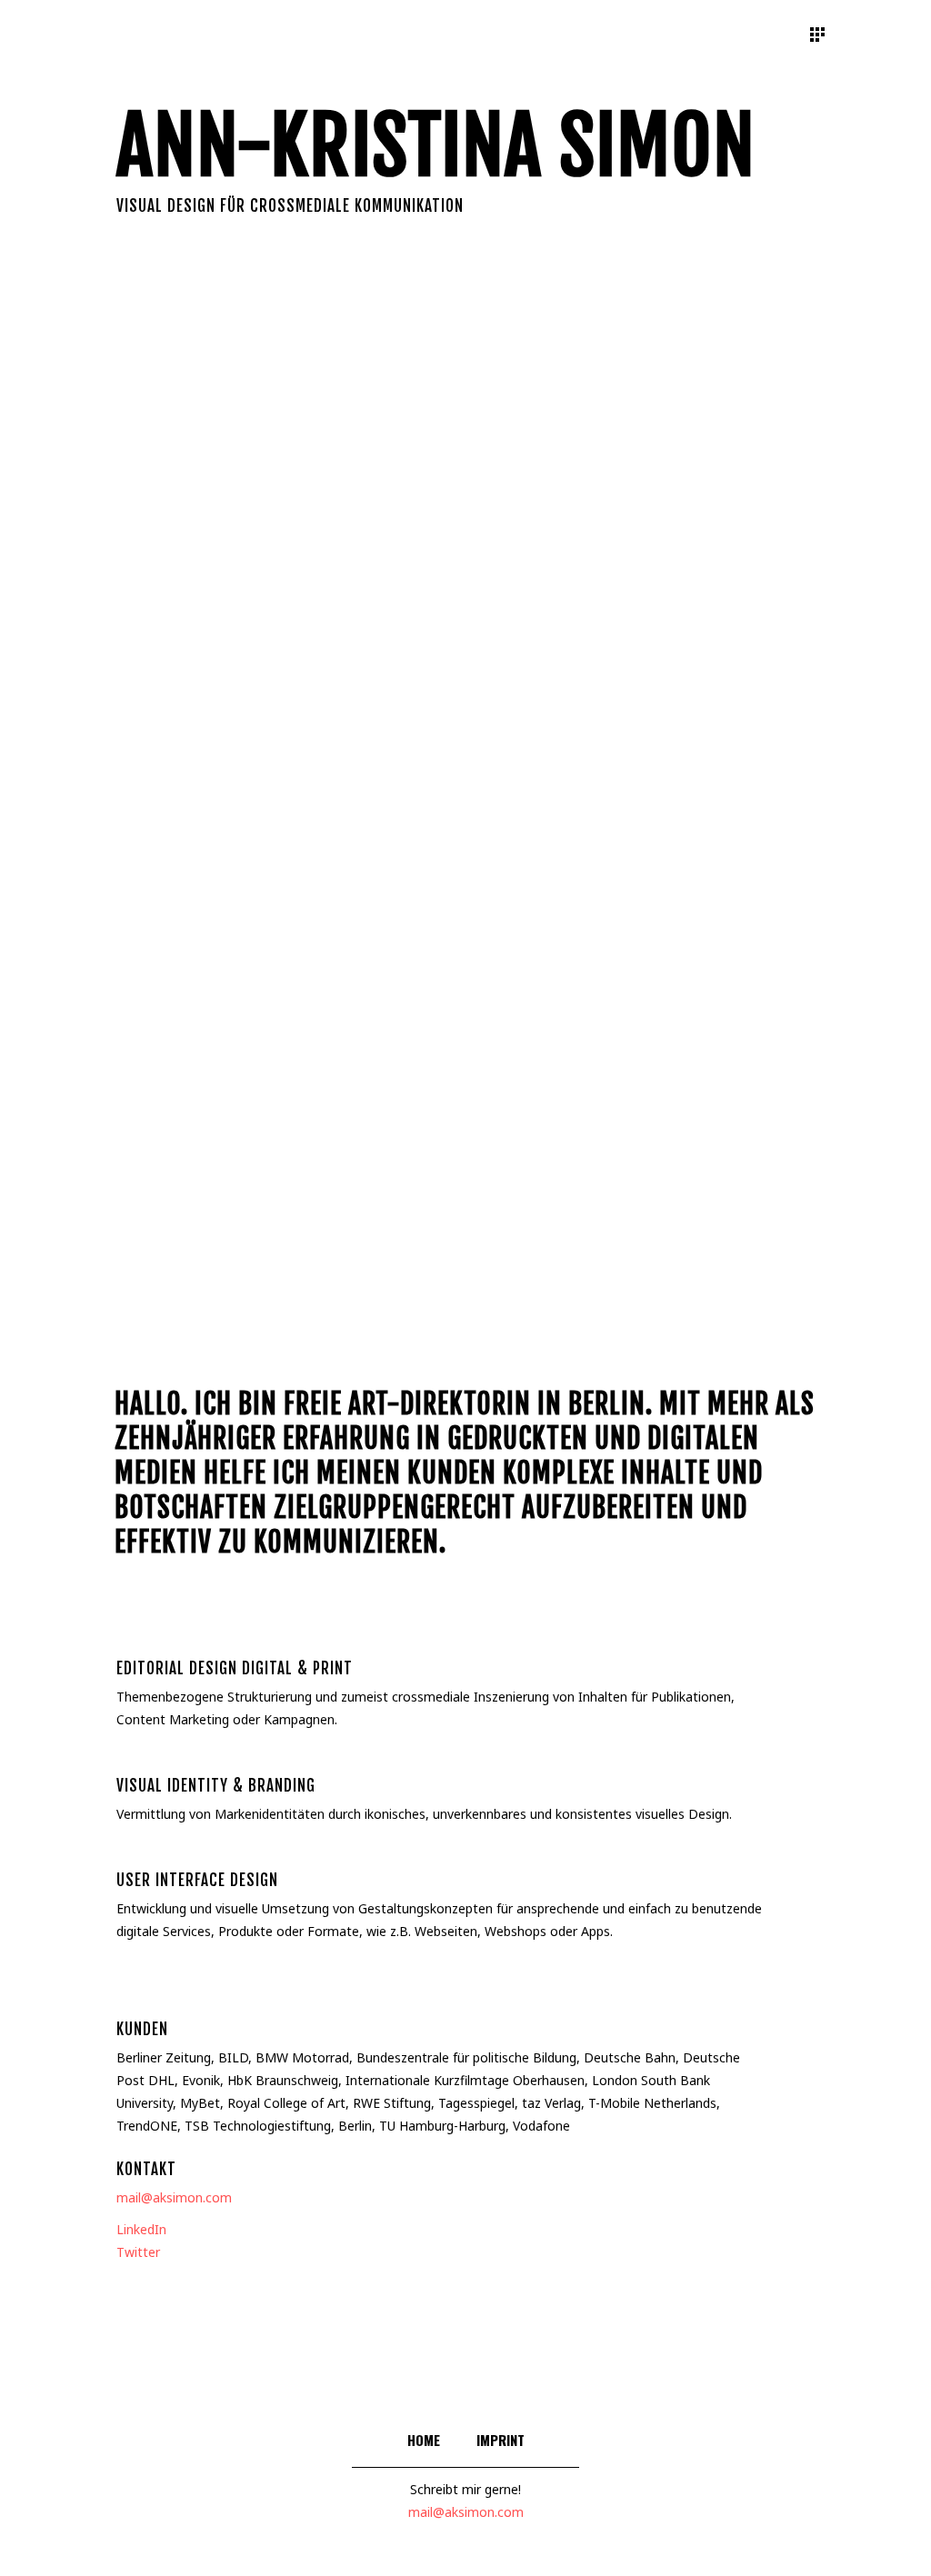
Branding (171, 616)
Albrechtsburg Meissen (223, 1027)
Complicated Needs (465, 821)
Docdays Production (707, 800)
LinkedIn (141, 2229)
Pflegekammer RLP (224, 774)
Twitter (138, 2252)
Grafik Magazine (223, 375)
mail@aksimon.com (174, 2197)
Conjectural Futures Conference (465, 541)
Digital (533, 563)
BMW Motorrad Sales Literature (223, 576)
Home (424, 2440)
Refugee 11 (707, 1028)
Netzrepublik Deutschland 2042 (465, 1106)
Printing (286, 386)
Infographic (225, 395)
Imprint (501, 2440)
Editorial (162, 404)
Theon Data (707, 544)
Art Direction (415, 580)
